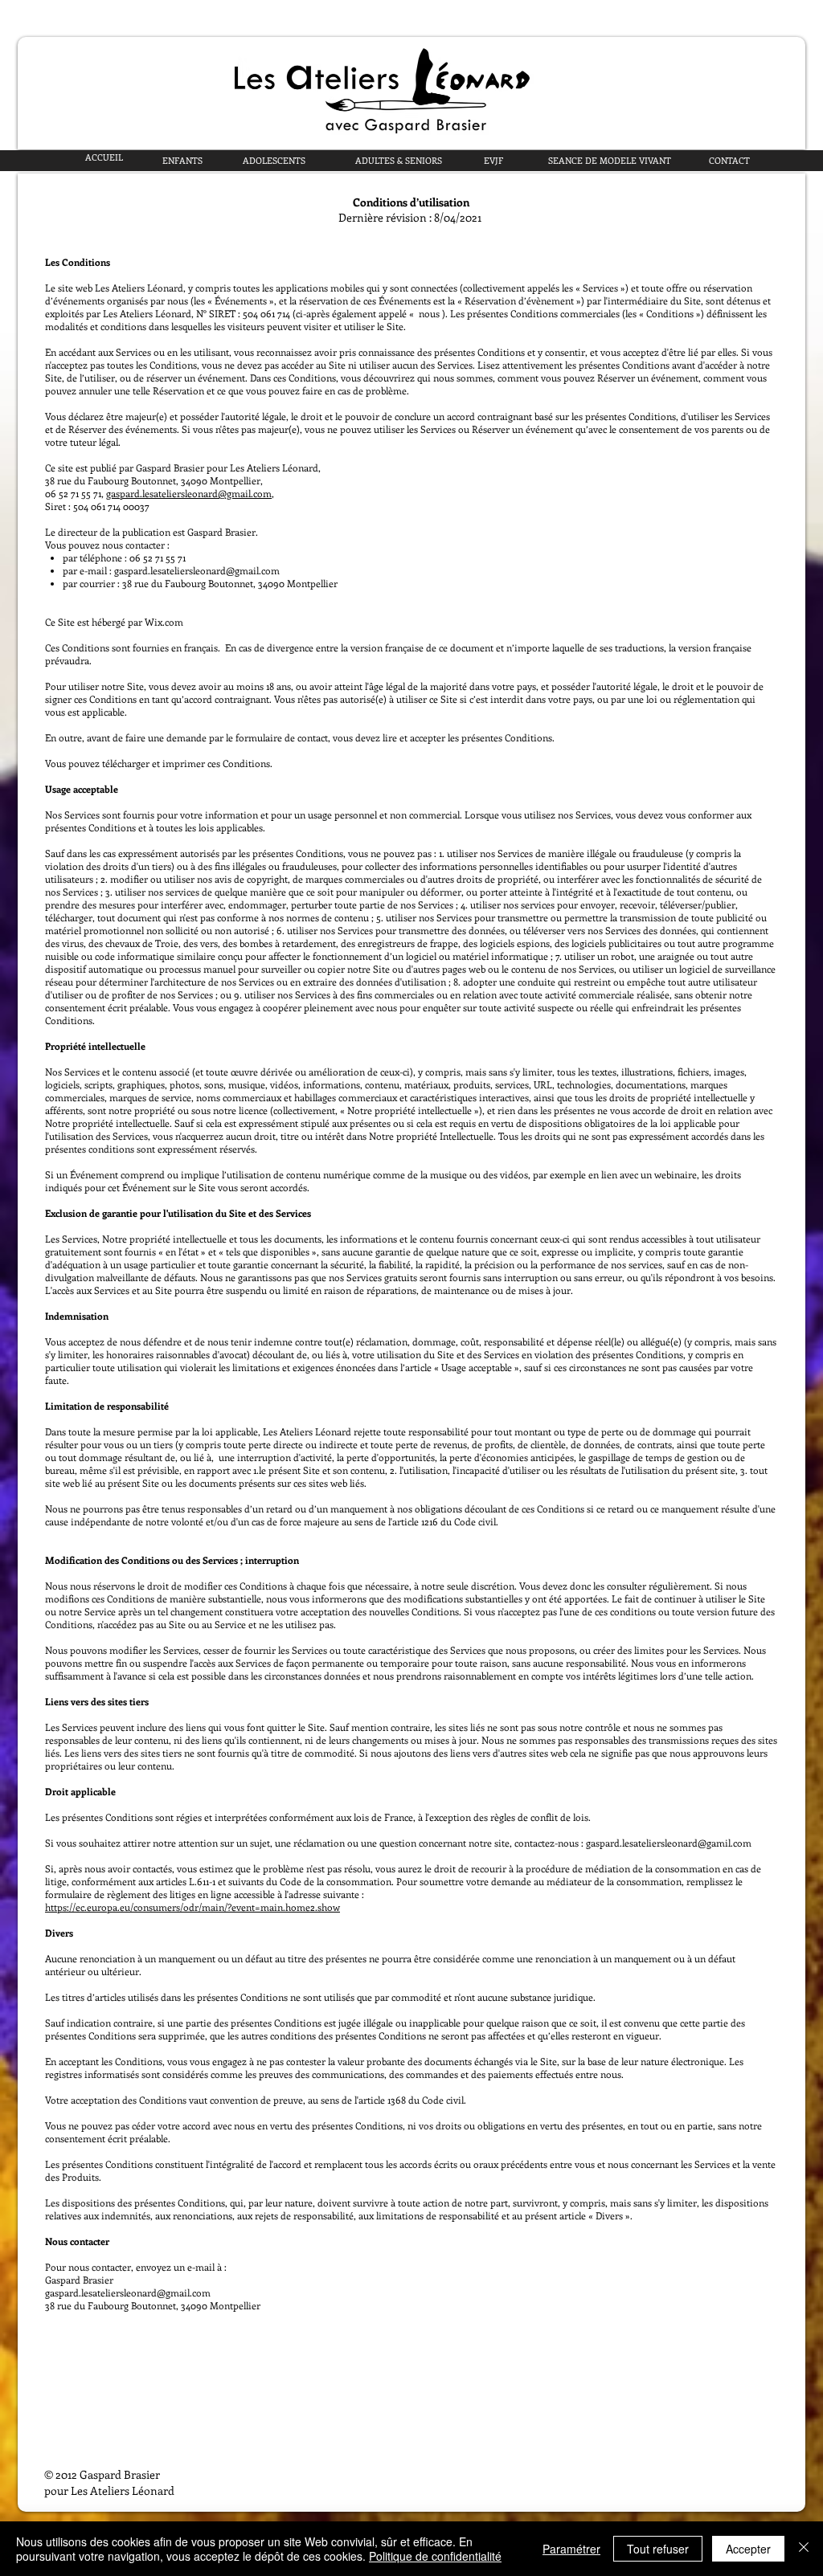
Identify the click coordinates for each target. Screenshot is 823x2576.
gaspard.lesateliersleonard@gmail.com (189, 493)
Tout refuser (658, 2549)
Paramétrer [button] (571, 2549)
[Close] (804, 2549)
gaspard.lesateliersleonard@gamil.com (669, 1843)
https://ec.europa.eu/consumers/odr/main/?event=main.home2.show (192, 1907)
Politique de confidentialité (435, 2556)
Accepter (748, 2549)
